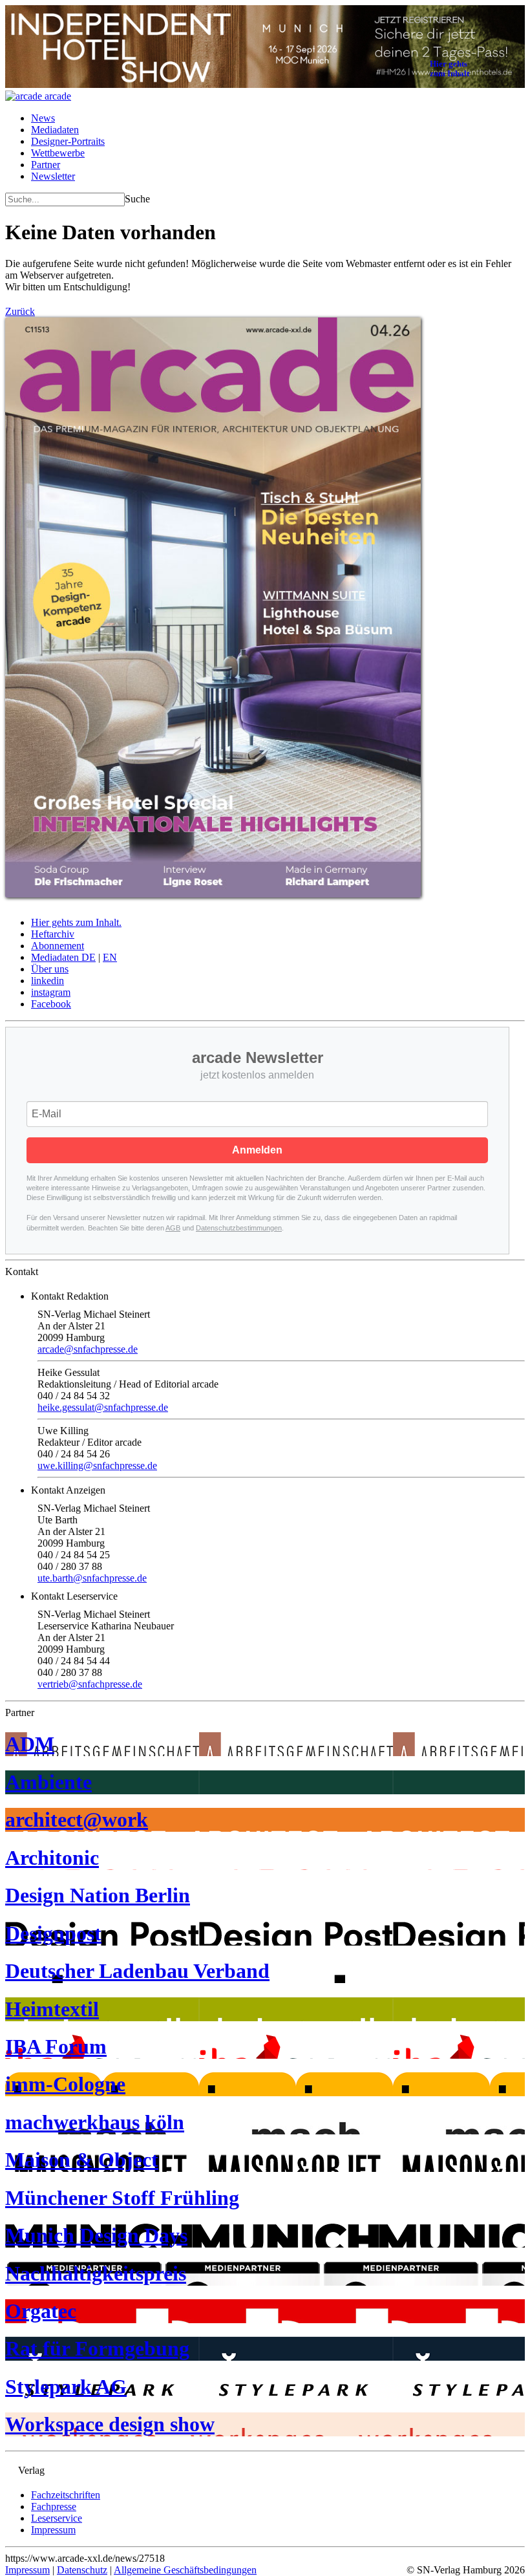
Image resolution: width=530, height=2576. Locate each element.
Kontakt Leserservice (74, 1596)
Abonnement (58, 946)
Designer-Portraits (68, 141)
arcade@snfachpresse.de (88, 1349)
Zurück (20, 311)
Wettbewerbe (58, 153)
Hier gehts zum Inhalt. (76, 922)
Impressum (53, 2530)
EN (110, 957)
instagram (51, 992)
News (43, 118)
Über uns (50, 969)
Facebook (51, 1004)
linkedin (48, 981)
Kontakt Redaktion (70, 1296)
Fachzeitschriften (66, 2495)
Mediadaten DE (63, 957)
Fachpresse (54, 2506)
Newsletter (53, 176)
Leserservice (57, 2518)
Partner (46, 165)
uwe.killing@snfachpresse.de (97, 1465)
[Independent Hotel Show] (265, 84)
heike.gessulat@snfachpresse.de (103, 1407)
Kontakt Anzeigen (68, 1490)
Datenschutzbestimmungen (239, 1228)
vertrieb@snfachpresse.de (90, 1684)
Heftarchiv (53, 934)
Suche (137, 199)
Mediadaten (55, 130)
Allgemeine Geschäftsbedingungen (185, 2570)
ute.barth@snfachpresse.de (92, 1578)
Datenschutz (82, 2570)
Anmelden (257, 1150)
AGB (173, 1228)
